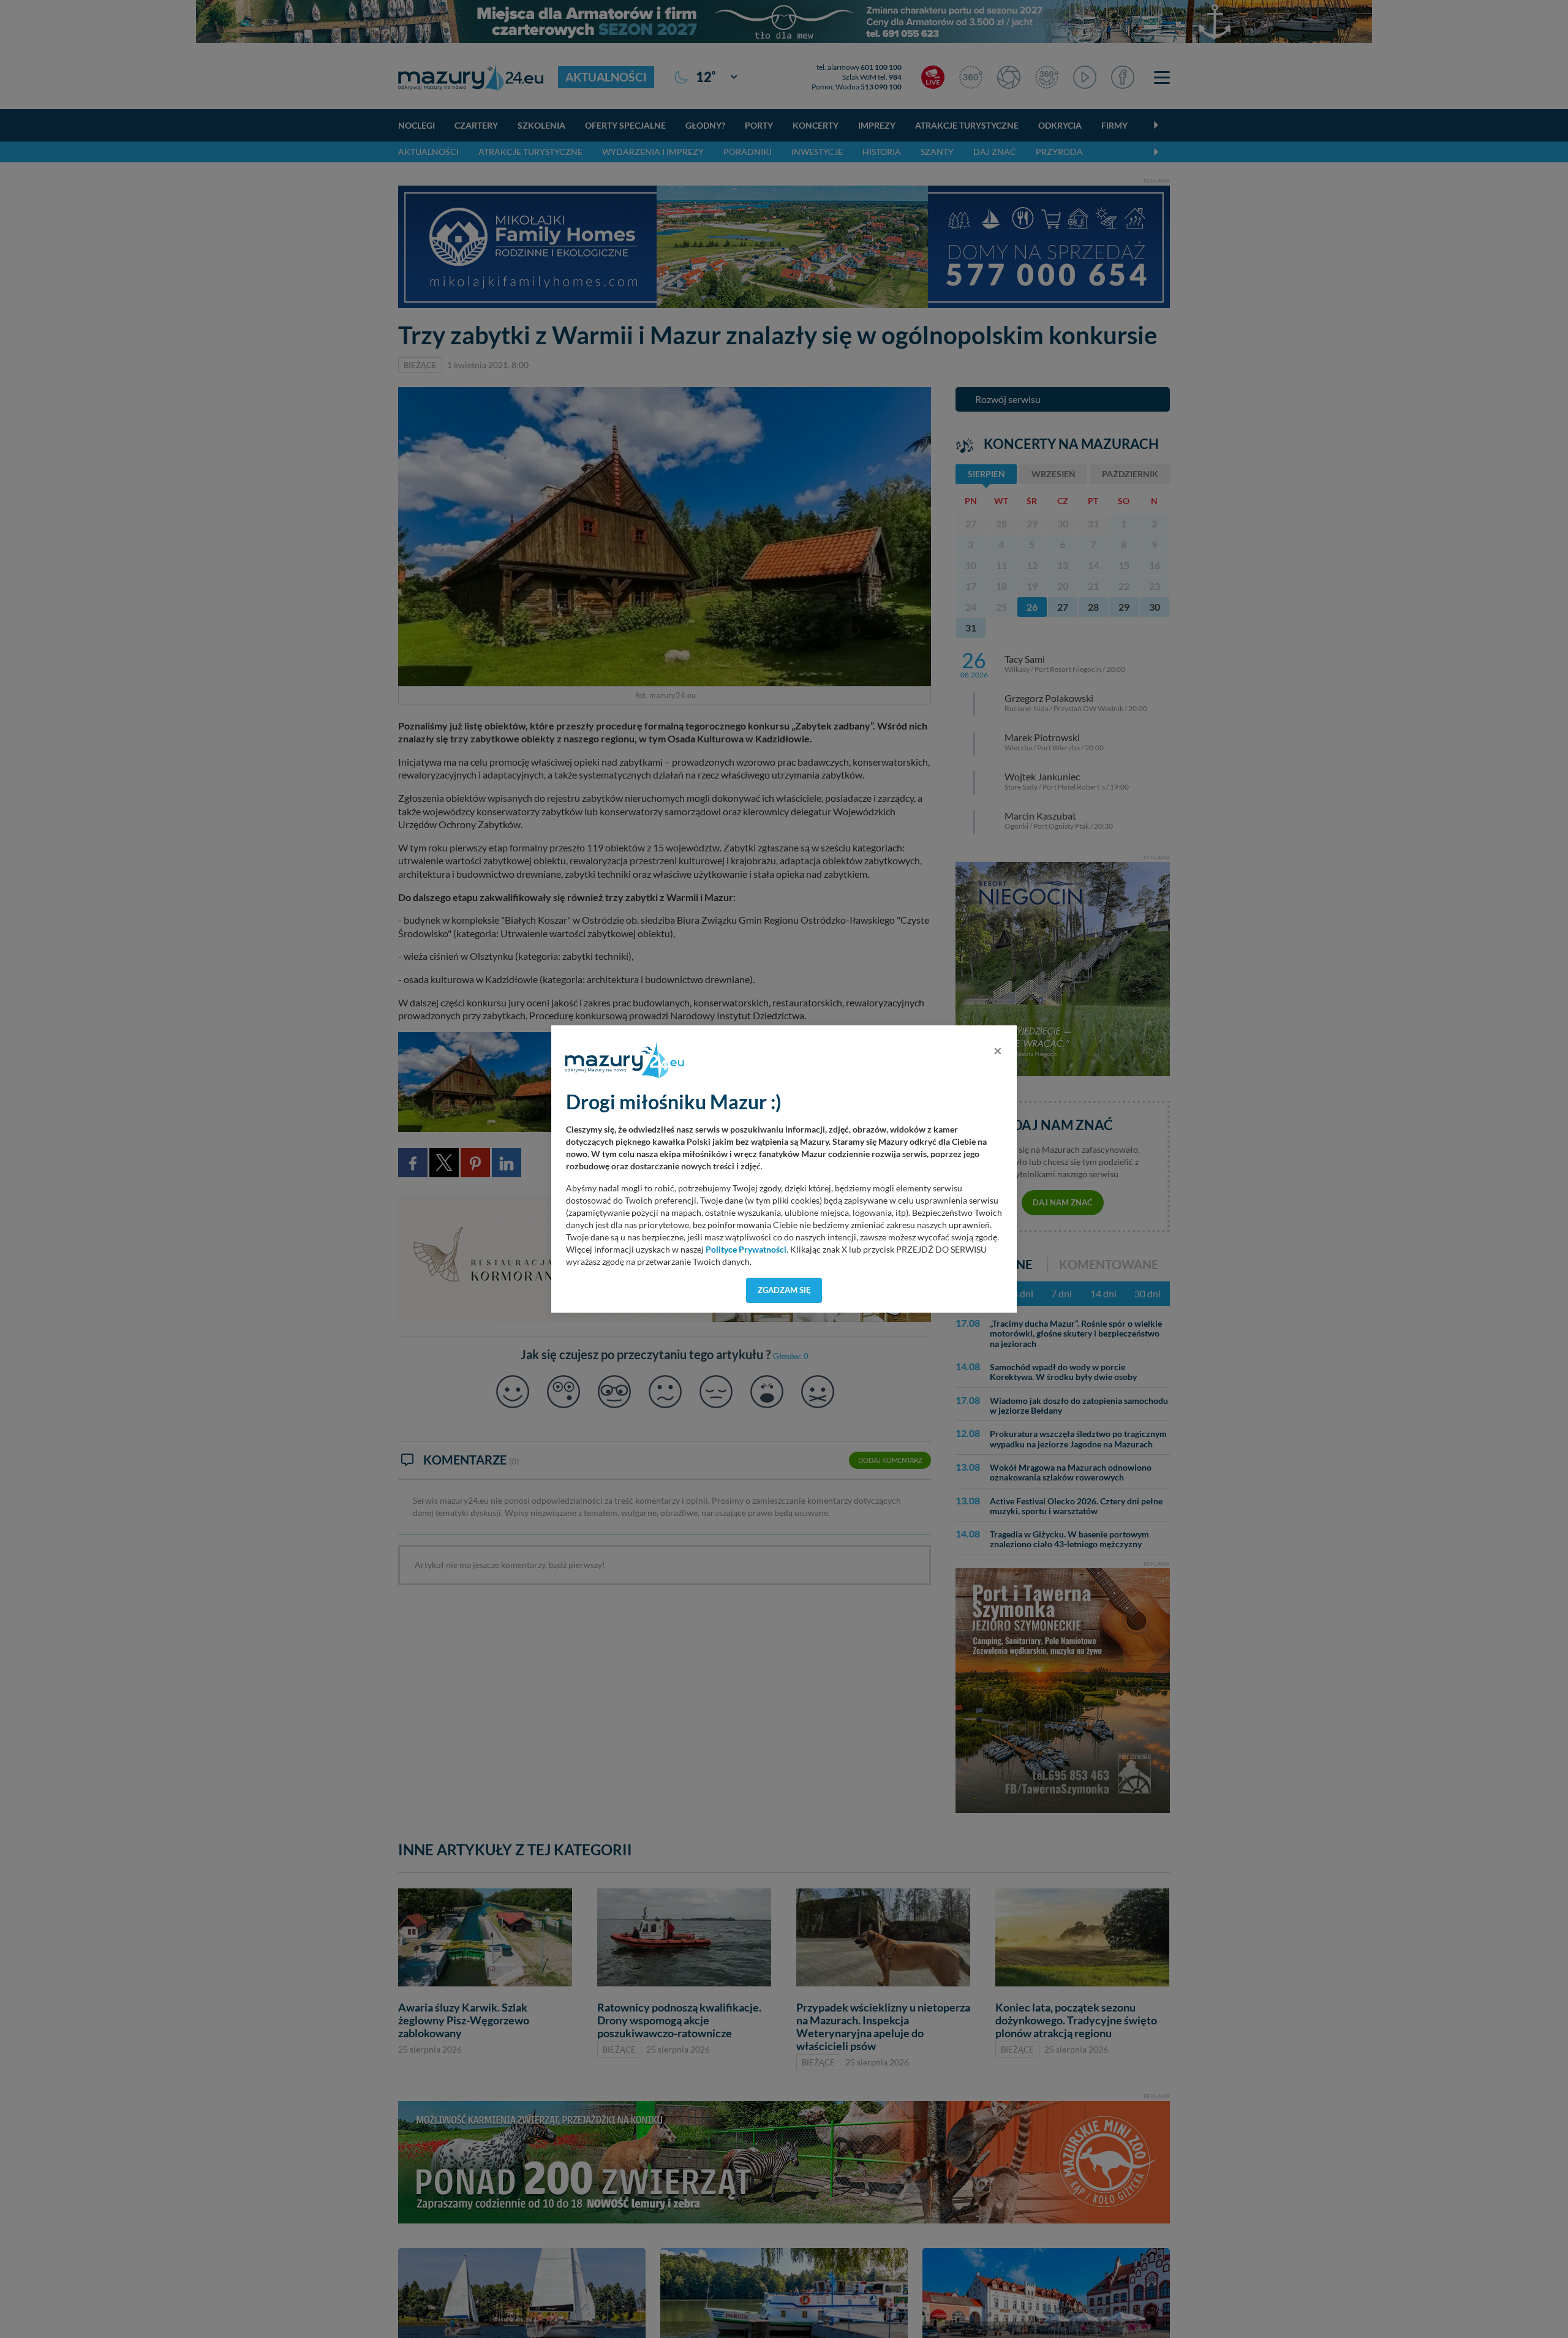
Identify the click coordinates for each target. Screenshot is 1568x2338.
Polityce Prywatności (746, 1250)
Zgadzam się (784, 1290)
